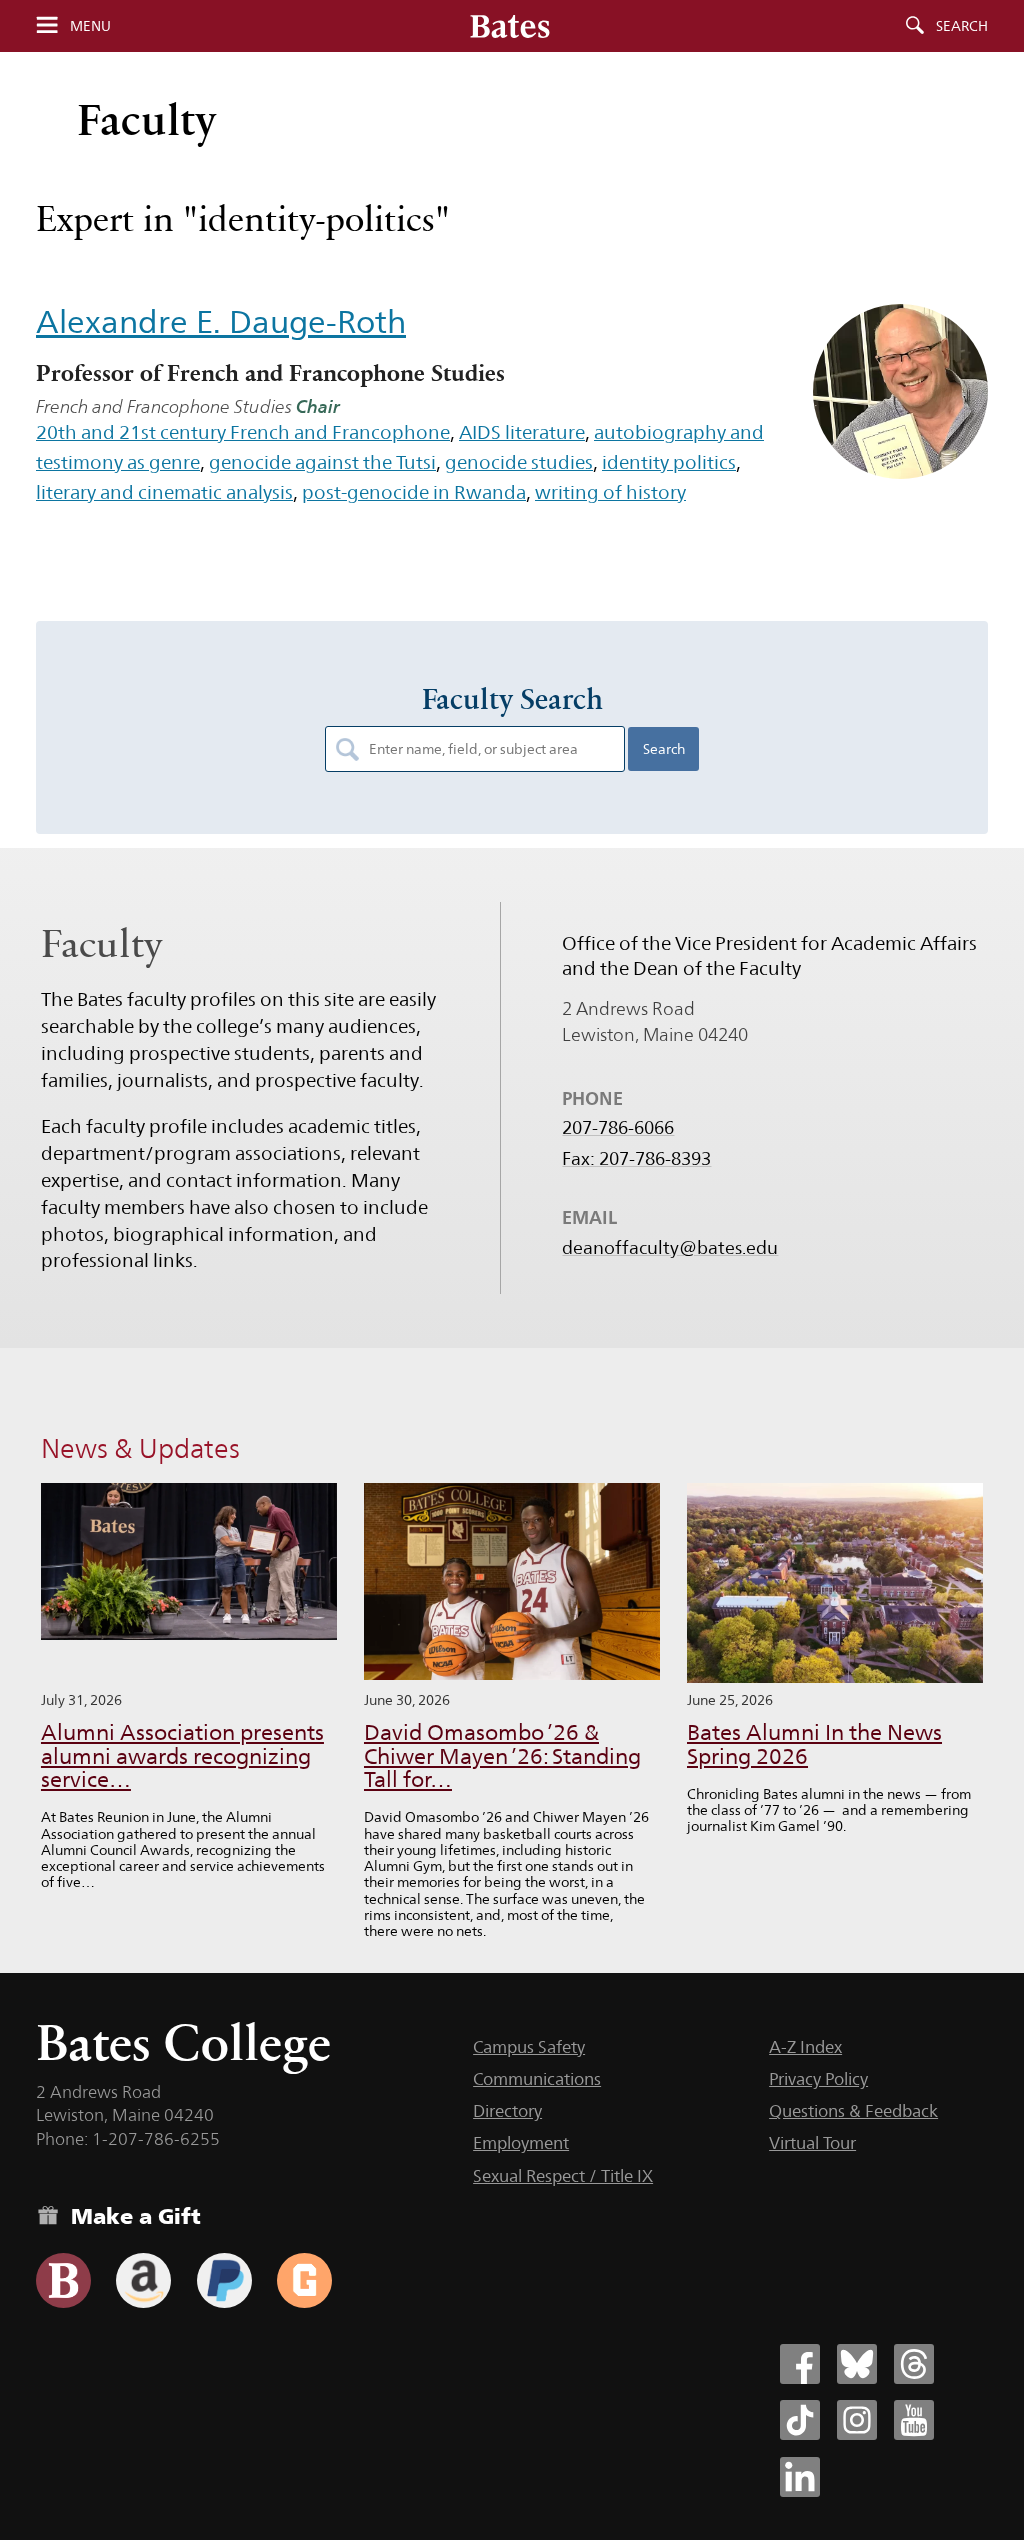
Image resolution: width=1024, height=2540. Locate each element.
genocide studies (519, 462)
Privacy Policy (818, 2079)
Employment (521, 2143)
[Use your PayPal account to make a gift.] (224, 2280)
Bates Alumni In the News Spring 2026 (814, 1744)
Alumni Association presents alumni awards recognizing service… (182, 1756)
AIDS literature (522, 432)
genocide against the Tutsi (322, 462)
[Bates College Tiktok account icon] (800, 2420)
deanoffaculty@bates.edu (670, 1248)
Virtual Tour (812, 2143)
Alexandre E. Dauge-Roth (221, 321)
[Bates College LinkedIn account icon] (800, 2477)
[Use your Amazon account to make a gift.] (143, 2280)
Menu (90, 26)
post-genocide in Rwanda (414, 492)
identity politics (669, 462)
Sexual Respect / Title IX (563, 2176)
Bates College (183, 2042)
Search (962, 26)
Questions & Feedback (853, 2111)
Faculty (147, 119)
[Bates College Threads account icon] (914, 2364)
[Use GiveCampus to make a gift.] (304, 2280)
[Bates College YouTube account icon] (914, 2420)
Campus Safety (529, 2047)
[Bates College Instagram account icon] (857, 2420)
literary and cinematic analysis (164, 492)
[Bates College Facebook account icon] (800, 2364)
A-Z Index (805, 2047)
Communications (537, 2079)
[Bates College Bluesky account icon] (857, 2364)
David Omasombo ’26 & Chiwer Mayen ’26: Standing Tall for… (502, 1756)
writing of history (610, 492)
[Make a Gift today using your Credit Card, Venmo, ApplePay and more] (63, 2280)
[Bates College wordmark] (510, 26)
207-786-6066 (618, 1128)
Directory (507, 2111)
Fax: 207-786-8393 (636, 1159)
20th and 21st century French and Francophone (243, 432)
